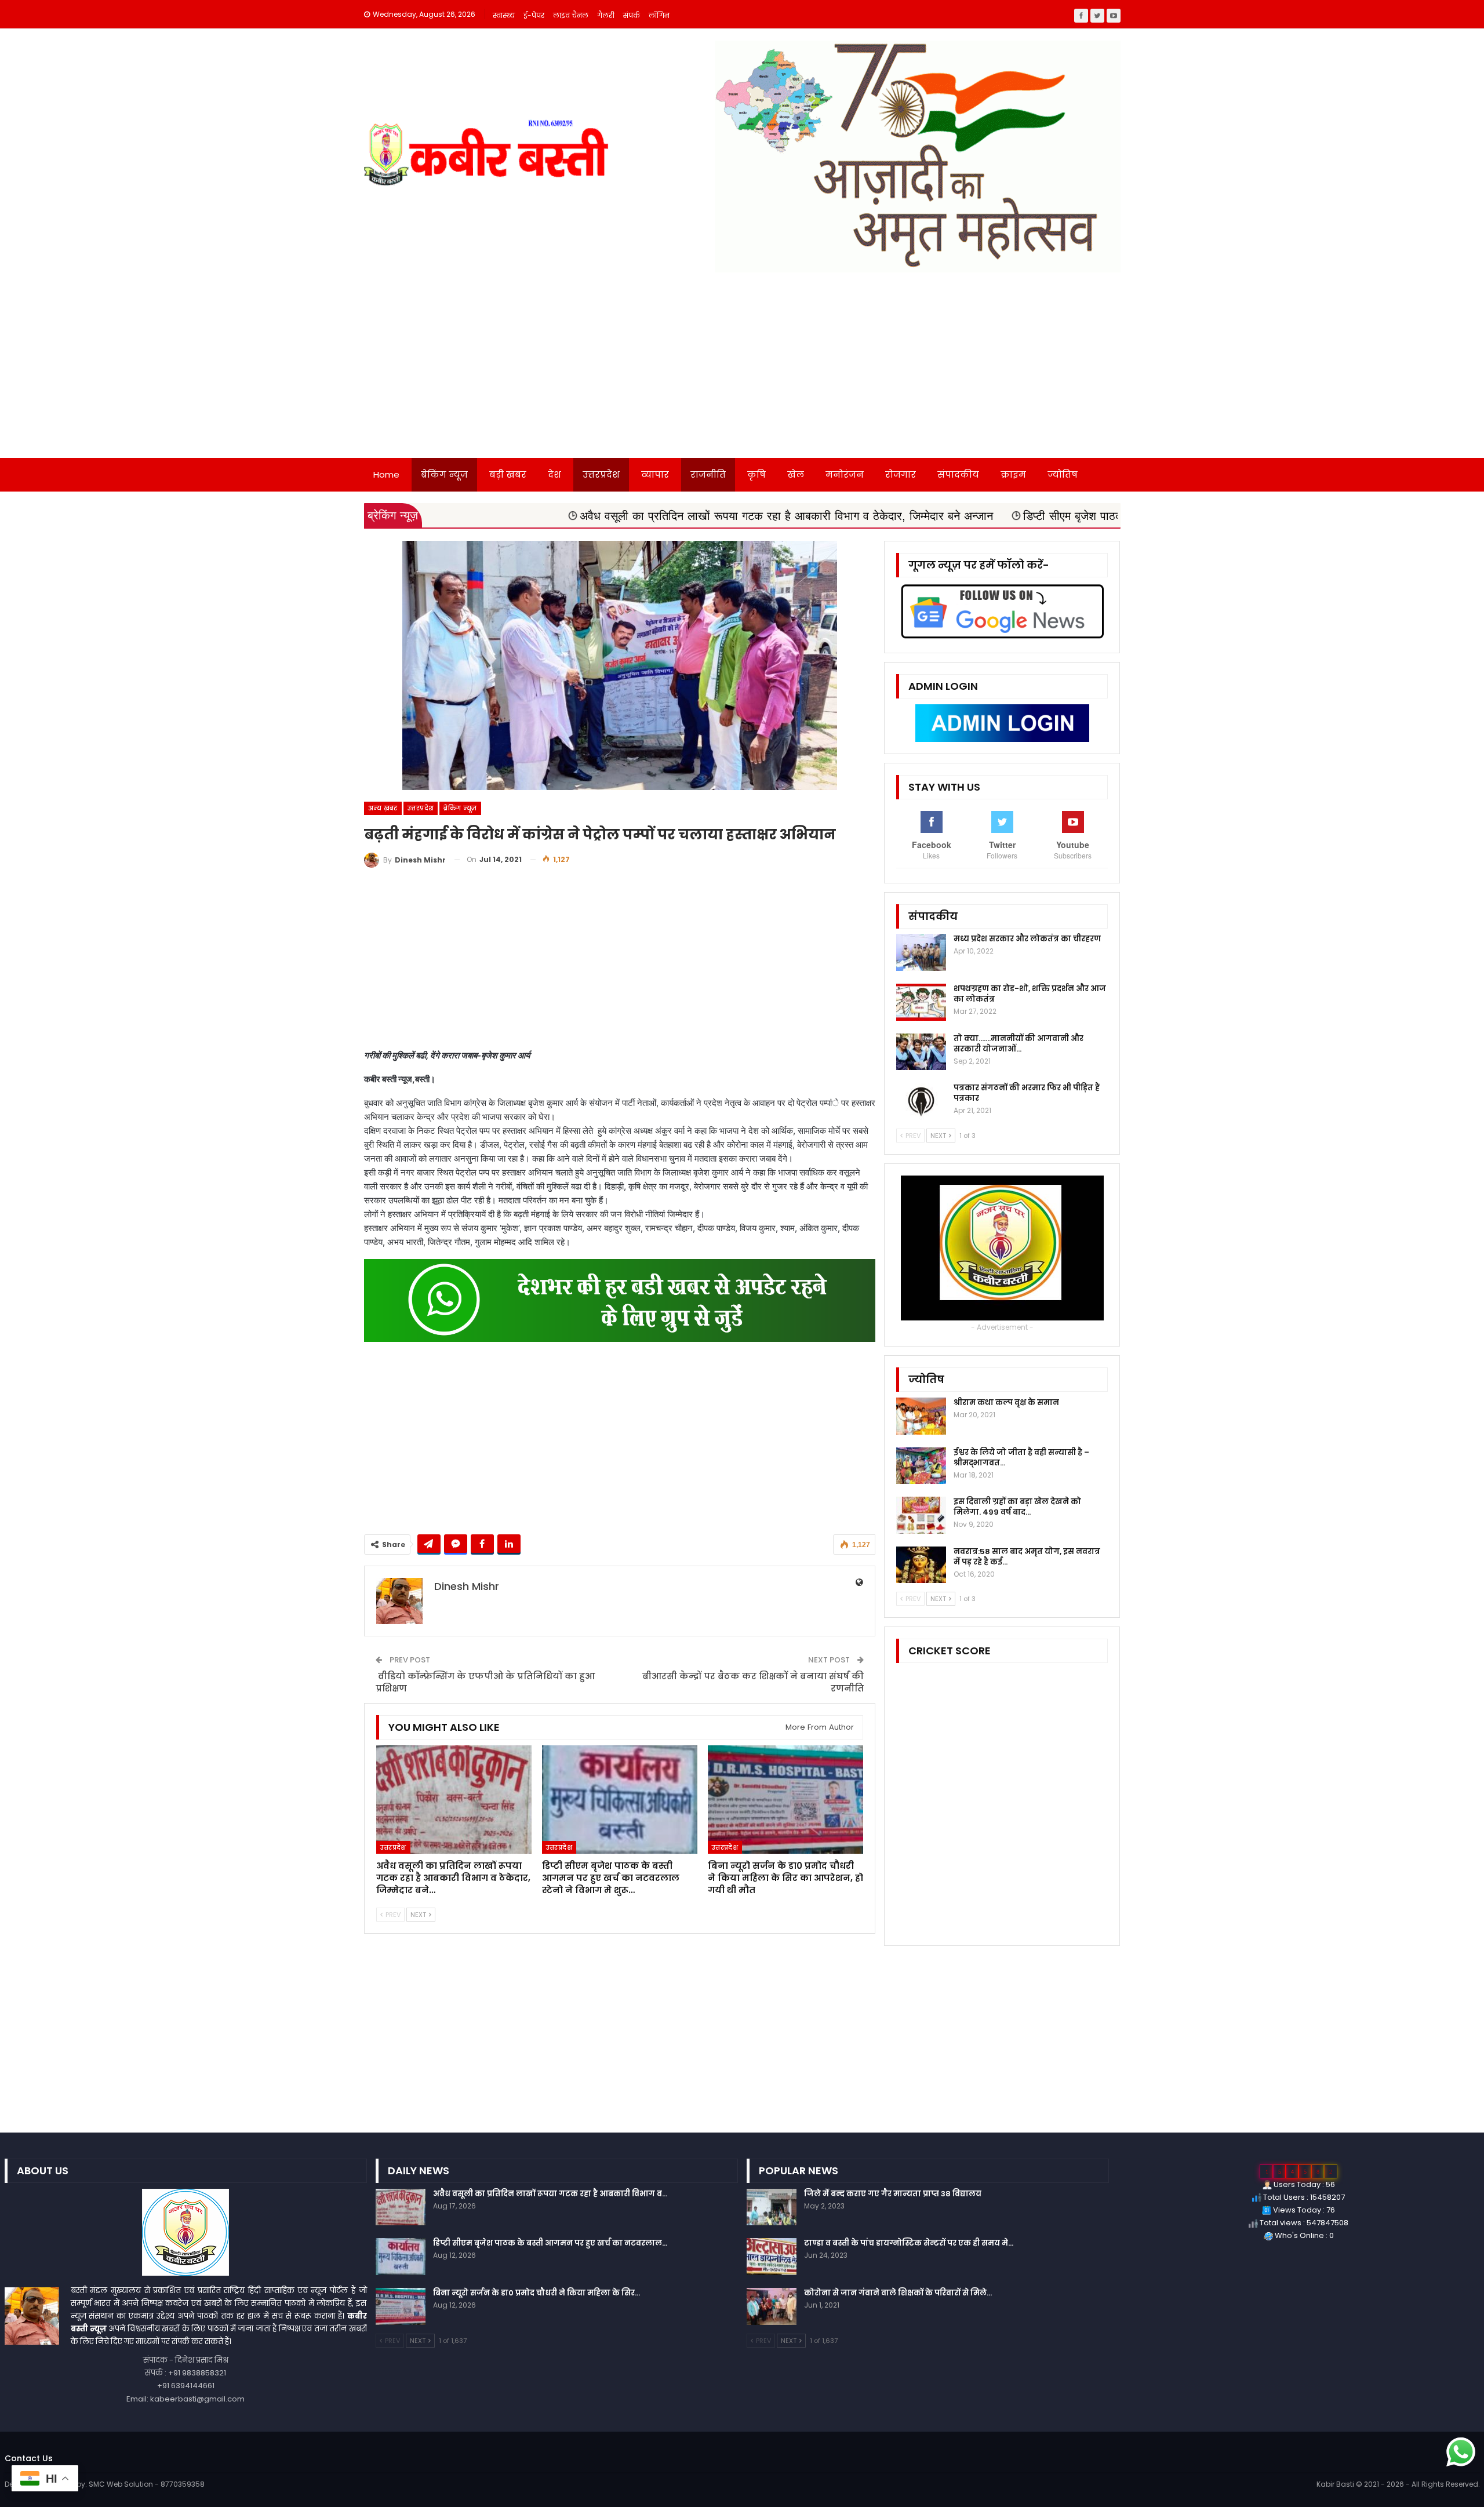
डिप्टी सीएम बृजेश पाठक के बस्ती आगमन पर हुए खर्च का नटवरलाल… (550, 2243)
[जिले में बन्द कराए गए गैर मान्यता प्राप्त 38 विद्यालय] (772, 2207)
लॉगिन (659, 15)
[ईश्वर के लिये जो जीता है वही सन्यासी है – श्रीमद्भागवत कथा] (921, 1466)
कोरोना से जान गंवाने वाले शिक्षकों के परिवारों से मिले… (898, 2293)
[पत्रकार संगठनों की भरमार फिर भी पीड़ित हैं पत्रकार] (921, 1101)
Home (386, 474)
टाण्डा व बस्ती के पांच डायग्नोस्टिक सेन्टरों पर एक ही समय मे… (909, 2243)
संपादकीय (958, 474)
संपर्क (632, 15)
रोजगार (901, 474)
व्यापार (655, 474)
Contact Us (29, 2458)
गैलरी (606, 15)
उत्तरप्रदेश (601, 474)
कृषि (756, 474)
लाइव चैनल (571, 15)
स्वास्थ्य (504, 15)
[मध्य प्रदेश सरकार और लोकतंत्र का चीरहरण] (921, 952)
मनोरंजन (845, 474)
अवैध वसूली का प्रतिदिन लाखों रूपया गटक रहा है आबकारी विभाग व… (550, 2194)
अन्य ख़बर (383, 808)
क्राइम (1013, 474)
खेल (796, 474)
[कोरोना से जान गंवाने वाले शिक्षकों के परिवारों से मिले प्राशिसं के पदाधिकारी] (772, 2306)
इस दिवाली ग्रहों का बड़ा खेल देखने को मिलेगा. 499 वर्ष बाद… (1017, 1507)
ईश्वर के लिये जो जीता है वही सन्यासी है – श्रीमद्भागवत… (1021, 1458)
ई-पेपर (534, 15)
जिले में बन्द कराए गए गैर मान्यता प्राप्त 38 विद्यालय (893, 2194)
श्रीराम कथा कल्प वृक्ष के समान (1006, 1402)
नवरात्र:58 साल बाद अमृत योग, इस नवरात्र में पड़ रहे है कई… (1027, 1557)
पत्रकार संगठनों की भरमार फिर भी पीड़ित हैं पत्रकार (1027, 1093)
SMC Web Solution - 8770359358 (147, 2484)
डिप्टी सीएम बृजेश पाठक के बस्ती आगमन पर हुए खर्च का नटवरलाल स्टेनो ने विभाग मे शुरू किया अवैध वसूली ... (1097, 516)
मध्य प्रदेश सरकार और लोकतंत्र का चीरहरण (1027, 939)
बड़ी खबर (508, 474)
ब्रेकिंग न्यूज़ (444, 474)
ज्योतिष (1063, 474)
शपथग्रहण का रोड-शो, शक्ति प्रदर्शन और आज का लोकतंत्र (1030, 994)
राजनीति (708, 474)
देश (554, 474)
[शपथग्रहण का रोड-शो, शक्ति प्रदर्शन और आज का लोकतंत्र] (921, 1002)
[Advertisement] (742, 371)
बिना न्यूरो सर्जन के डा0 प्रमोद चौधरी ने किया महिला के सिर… (537, 2293)
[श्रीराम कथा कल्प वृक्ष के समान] (921, 1416)
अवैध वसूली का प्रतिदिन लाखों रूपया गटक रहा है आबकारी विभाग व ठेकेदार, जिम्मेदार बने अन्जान (626, 516)
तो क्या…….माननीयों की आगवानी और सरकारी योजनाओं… (1019, 1044)
